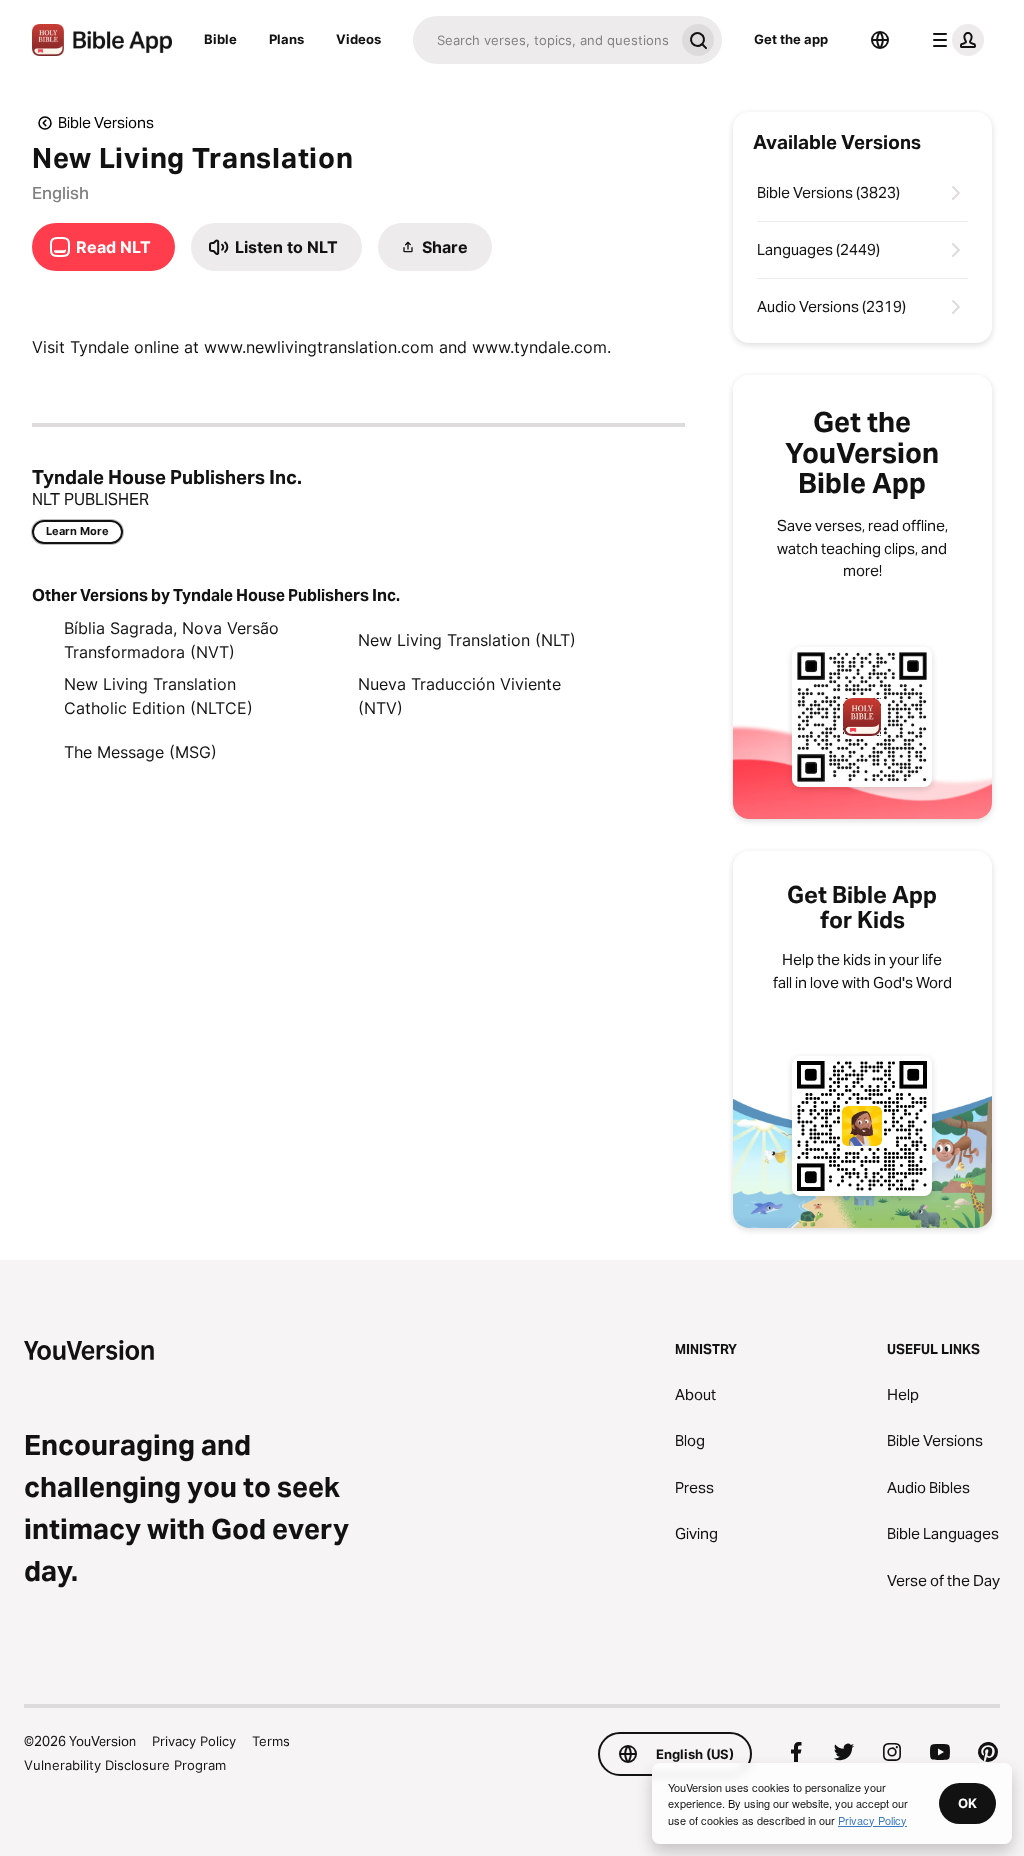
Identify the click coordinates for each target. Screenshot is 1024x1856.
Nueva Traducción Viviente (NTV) (459, 696)
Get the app (791, 39)
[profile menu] (954, 40)
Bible (220, 39)
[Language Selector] (880, 40)
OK (967, 1803)
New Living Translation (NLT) (467, 640)
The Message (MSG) (140, 752)
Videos (358, 39)
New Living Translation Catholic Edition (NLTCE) (158, 696)
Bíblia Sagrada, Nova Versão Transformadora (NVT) (171, 640)
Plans (286, 39)
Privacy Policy (194, 1741)
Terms (271, 1741)
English (60, 193)
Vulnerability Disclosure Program (125, 1765)
